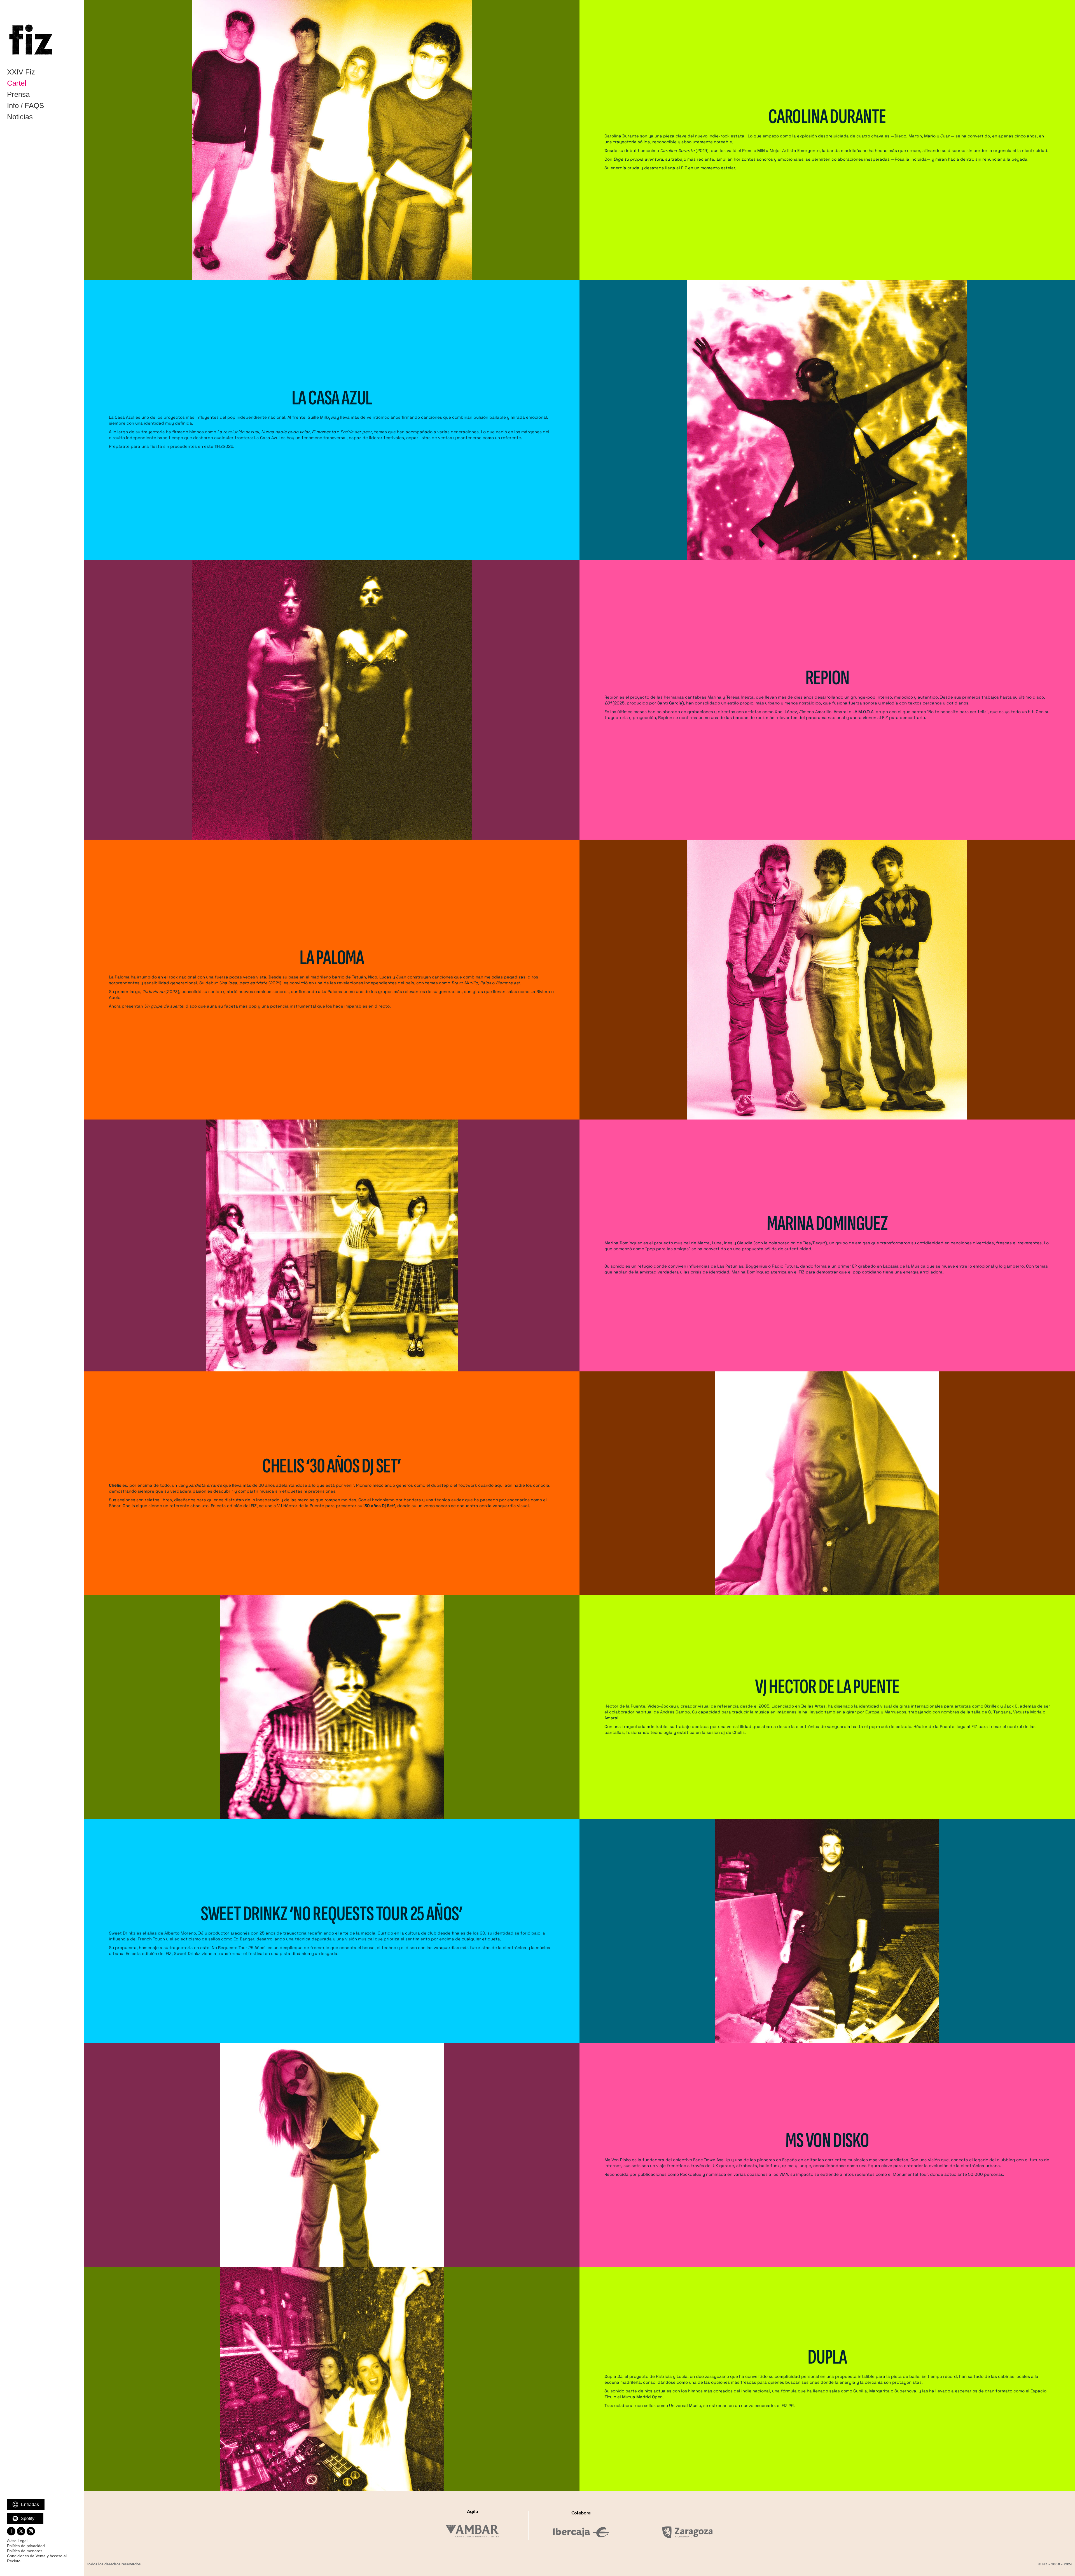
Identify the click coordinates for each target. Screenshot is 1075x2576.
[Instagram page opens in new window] (31, 2531)
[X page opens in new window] (21, 2531)
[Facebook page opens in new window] (11, 2531)
